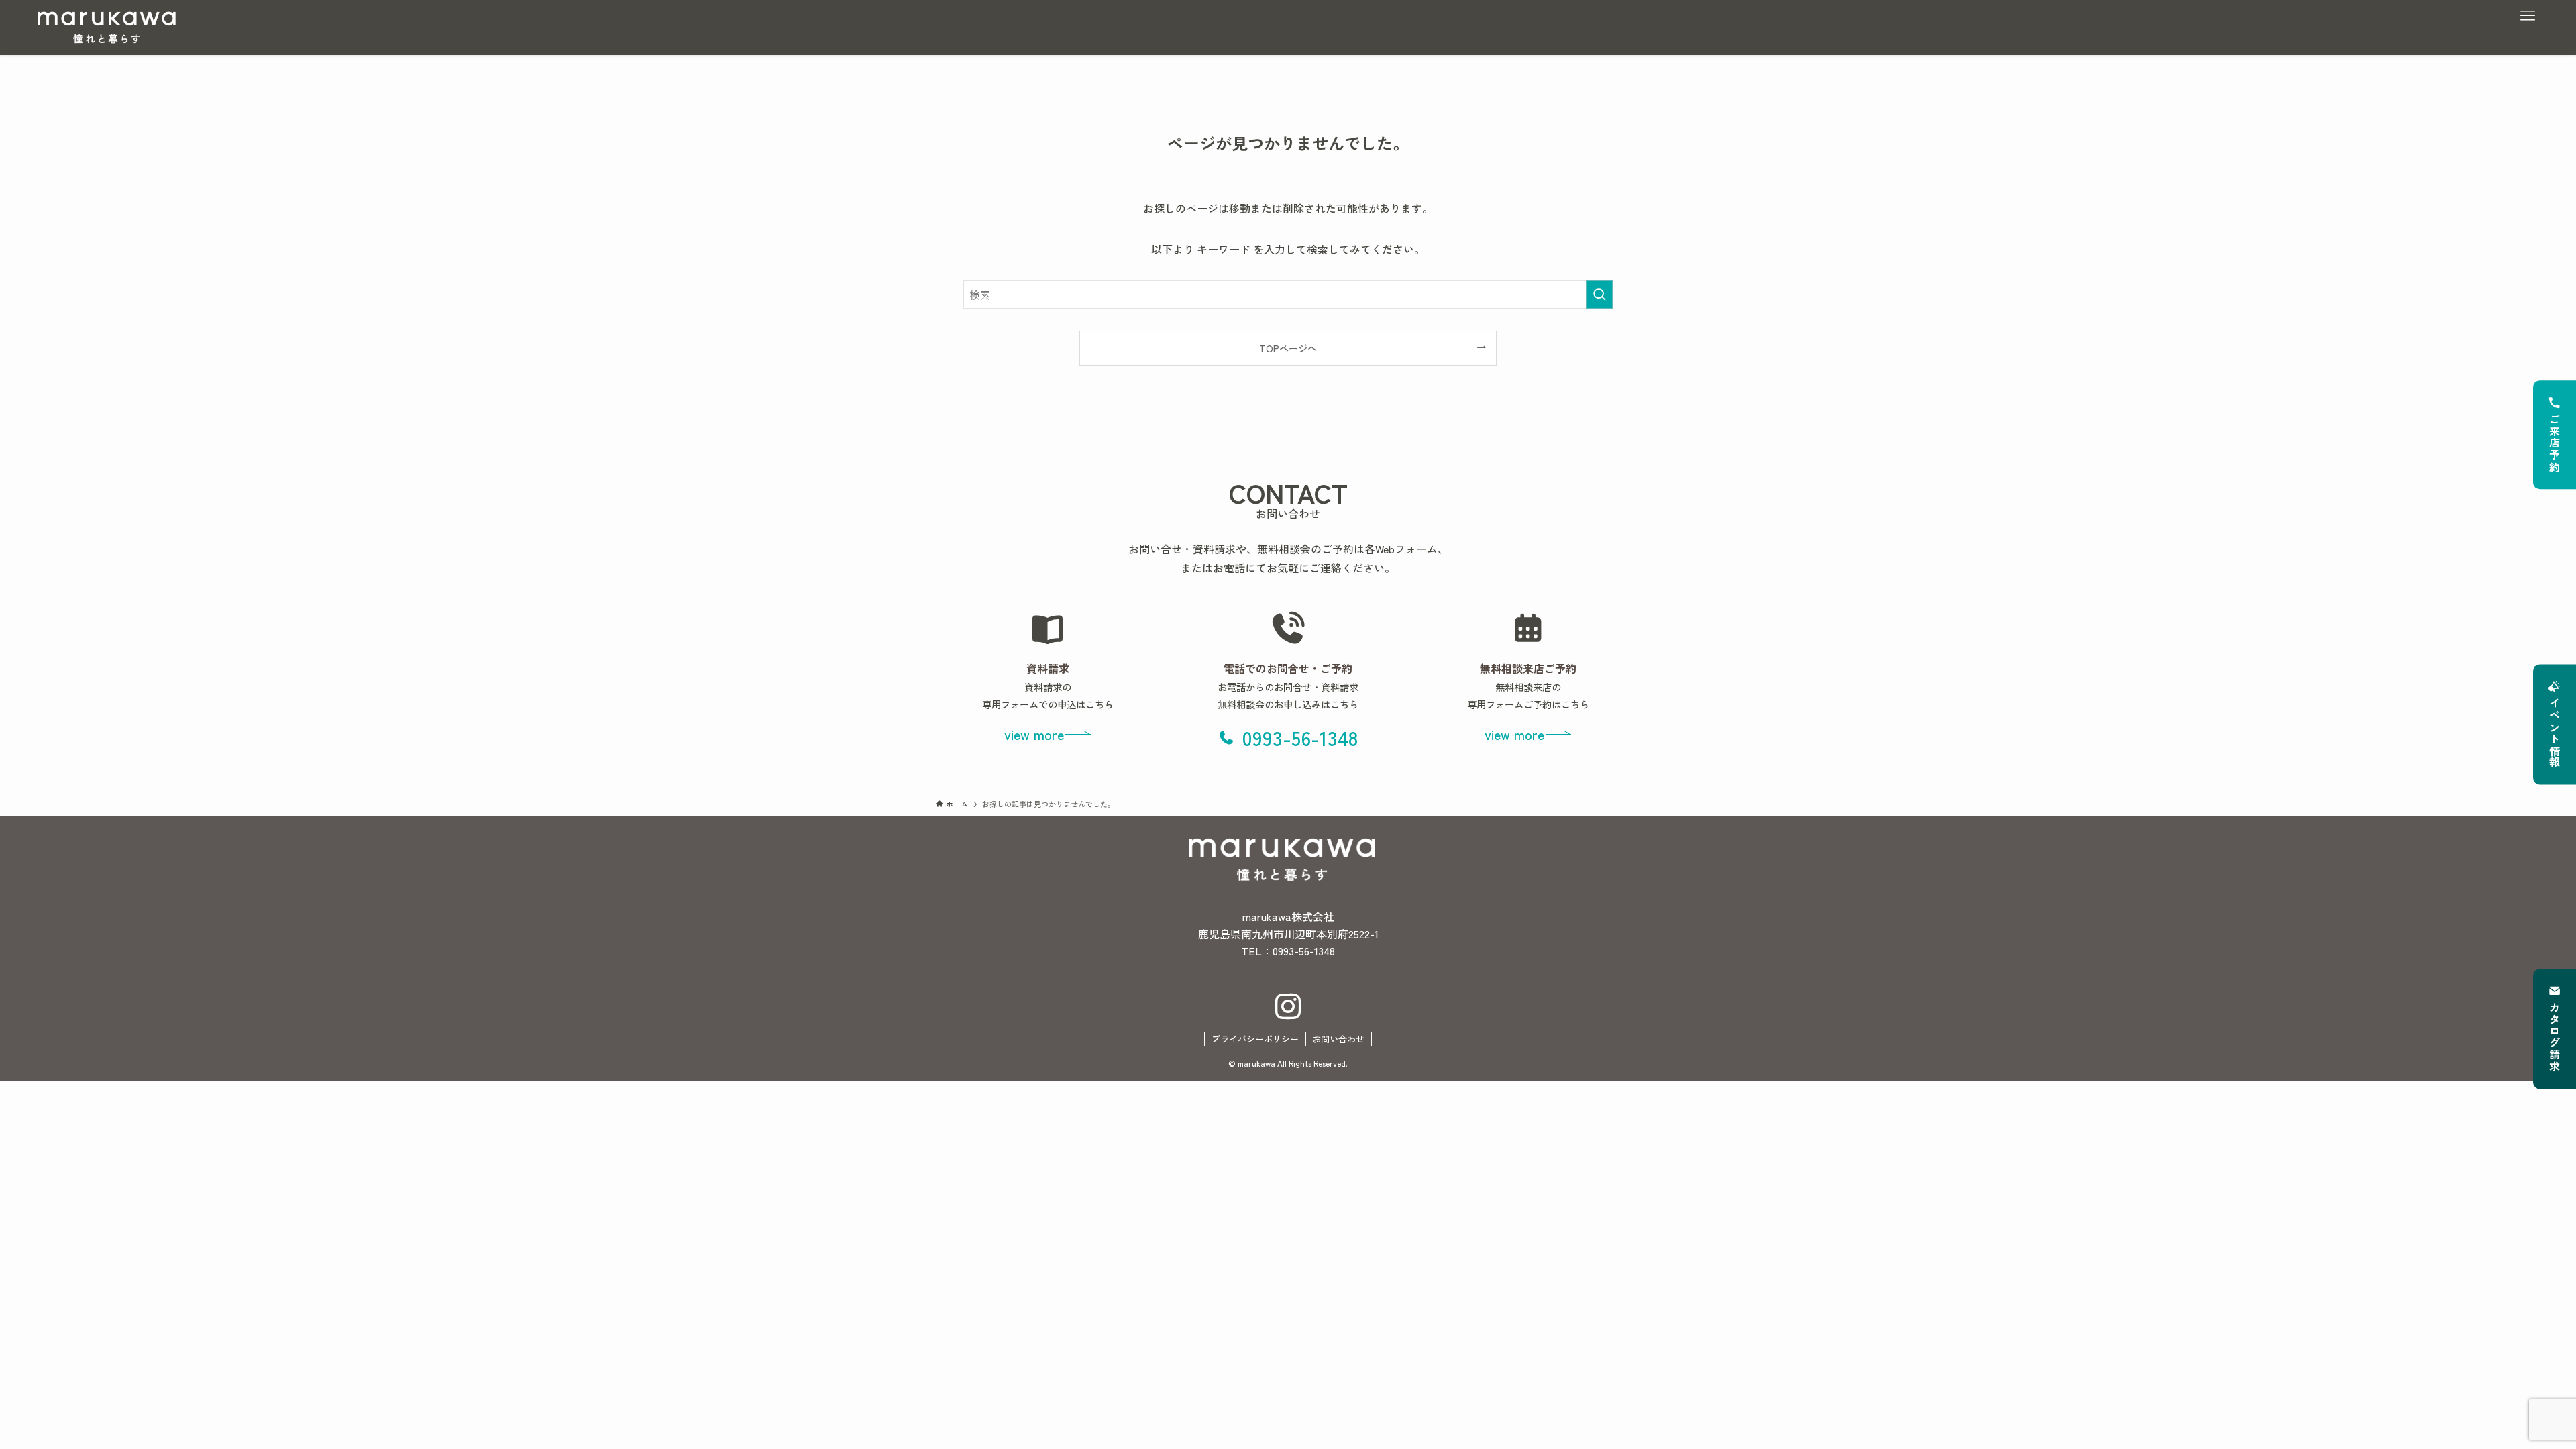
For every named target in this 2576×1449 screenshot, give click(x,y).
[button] (1288, 737)
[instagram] (1288, 1007)
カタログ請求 (2555, 1038)
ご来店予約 (2555, 443)
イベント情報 (2555, 733)
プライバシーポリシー (1255, 1039)
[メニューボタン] (2528, 16)
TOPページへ (1288, 348)
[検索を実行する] (1599, 294)
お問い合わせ (1338, 1039)
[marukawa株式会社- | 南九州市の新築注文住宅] (107, 28)
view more (1034, 734)
